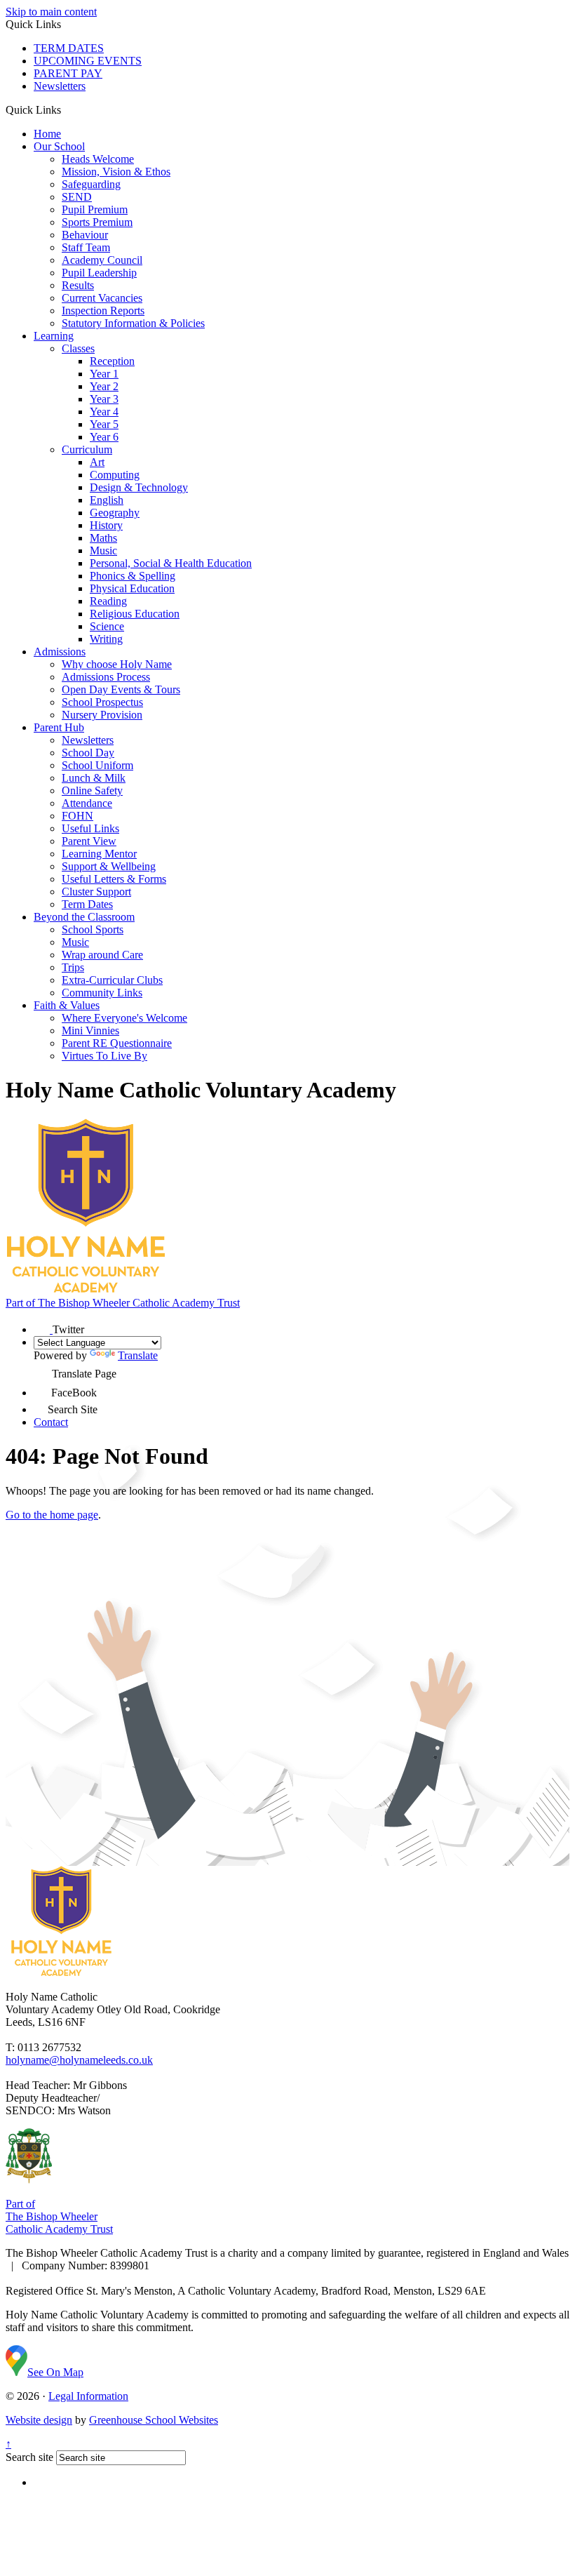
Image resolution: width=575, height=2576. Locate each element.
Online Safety (92, 790)
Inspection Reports (103, 311)
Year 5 (104, 424)
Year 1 (104, 374)
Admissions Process (106, 677)
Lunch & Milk (94, 778)
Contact (51, 1422)
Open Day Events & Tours (121, 689)
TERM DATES (69, 48)
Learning (54, 336)
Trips (73, 967)
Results (78, 285)
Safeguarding (91, 184)
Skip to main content (51, 12)
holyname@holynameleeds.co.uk (79, 2060)
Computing (115, 475)
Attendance (87, 803)
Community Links (102, 993)
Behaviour (85, 235)
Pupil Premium (95, 209)
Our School (59, 146)
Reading (108, 601)
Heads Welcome (98, 159)
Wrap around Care (102, 955)
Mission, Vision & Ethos (116, 172)
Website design (39, 2420)
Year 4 (104, 412)
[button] (66, 109)
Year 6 (104, 437)
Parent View (89, 841)
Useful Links (90, 828)
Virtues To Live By (104, 1056)
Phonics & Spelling (133, 576)
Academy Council (102, 260)
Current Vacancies (102, 298)
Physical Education (132, 588)
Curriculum (87, 449)
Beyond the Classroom (84, 917)
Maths (103, 538)
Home (47, 134)
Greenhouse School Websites (154, 2420)
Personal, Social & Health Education (171, 563)
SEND (77, 197)
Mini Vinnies (90, 1030)
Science (107, 626)
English (107, 500)
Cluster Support (96, 892)
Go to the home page (52, 1515)
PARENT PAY (68, 73)
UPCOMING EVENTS (88, 61)
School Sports (93, 929)
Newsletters (60, 86)
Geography (115, 513)
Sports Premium (97, 222)
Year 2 (104, 386)
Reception (112, 361)
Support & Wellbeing (109, 866)
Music (103, 550)
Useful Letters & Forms (114, 879)
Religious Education (135, 614)
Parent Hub (59, 727)
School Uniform (97, 765)
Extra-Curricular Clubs (112, 980)
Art (97, 462)
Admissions (60, 652)
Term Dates (87, 904)
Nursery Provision (102, 715)
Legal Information (88, 2396)
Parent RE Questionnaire (117, 1043)
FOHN (77, 816)
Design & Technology (139, 487)
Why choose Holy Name (117, 664)
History (106, 525)
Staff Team (86, 247)
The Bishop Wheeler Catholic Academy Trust (123, 1303)
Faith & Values (67, 1005)
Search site (29, 2457)
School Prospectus (102, 702)
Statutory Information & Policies (133, 323)
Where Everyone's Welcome (124, 1018)
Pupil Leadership (99, 273)
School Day (88, 753)
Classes (78, 348)
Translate (138, 1355)
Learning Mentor (99, 854)
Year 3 (104, 399)
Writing (106, 639)
